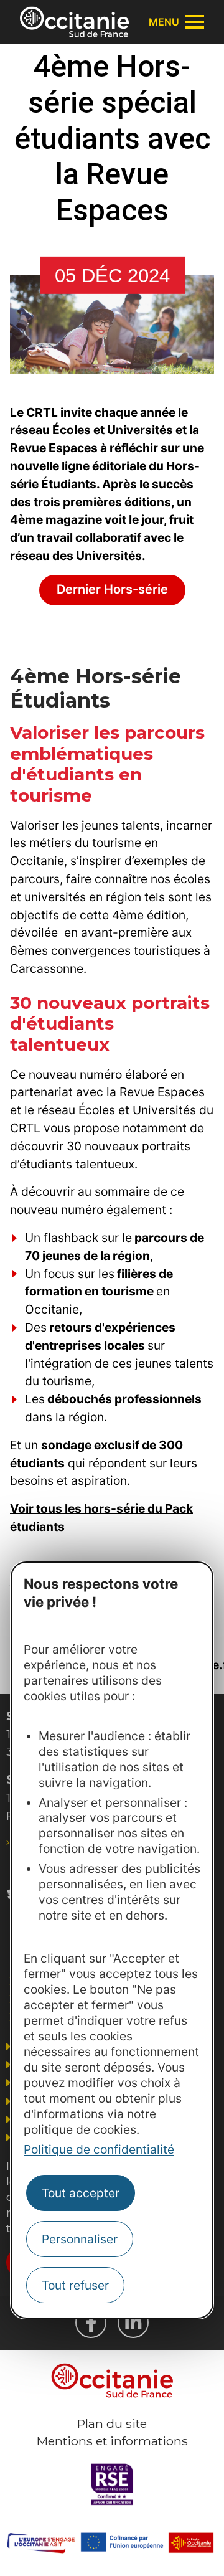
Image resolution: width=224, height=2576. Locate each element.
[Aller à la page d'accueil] (74, 22)
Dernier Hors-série (112, 589)
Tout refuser (75, 2285)
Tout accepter (81, 2193)
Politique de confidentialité (99, 2149)
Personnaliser (80, 2239)
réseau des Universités (76, 556)
